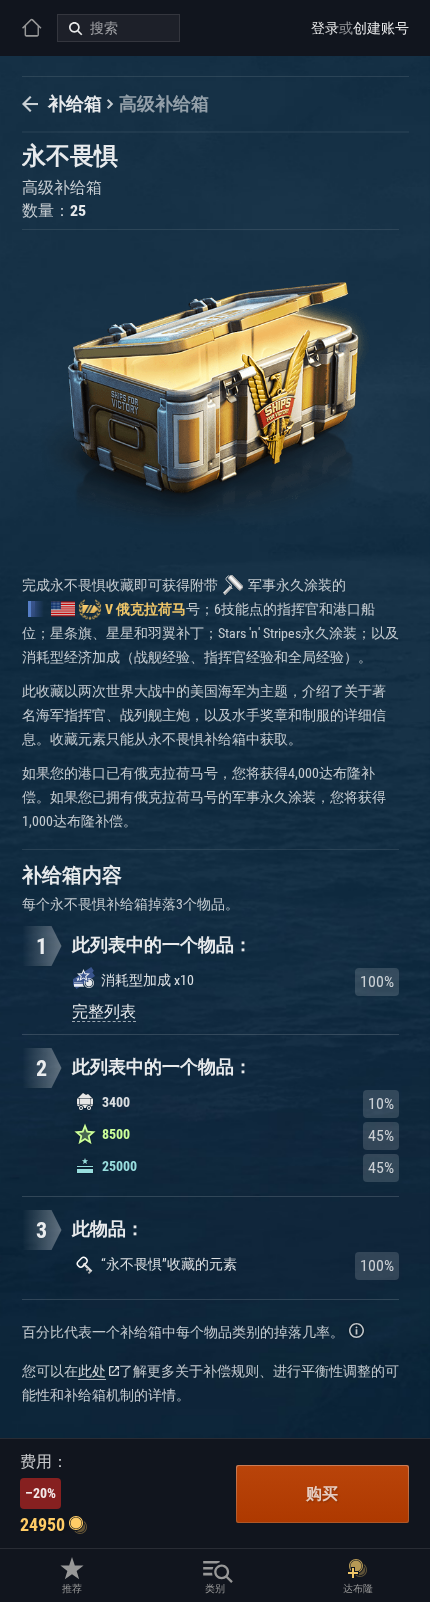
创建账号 (381, 28)
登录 (325, 28)
